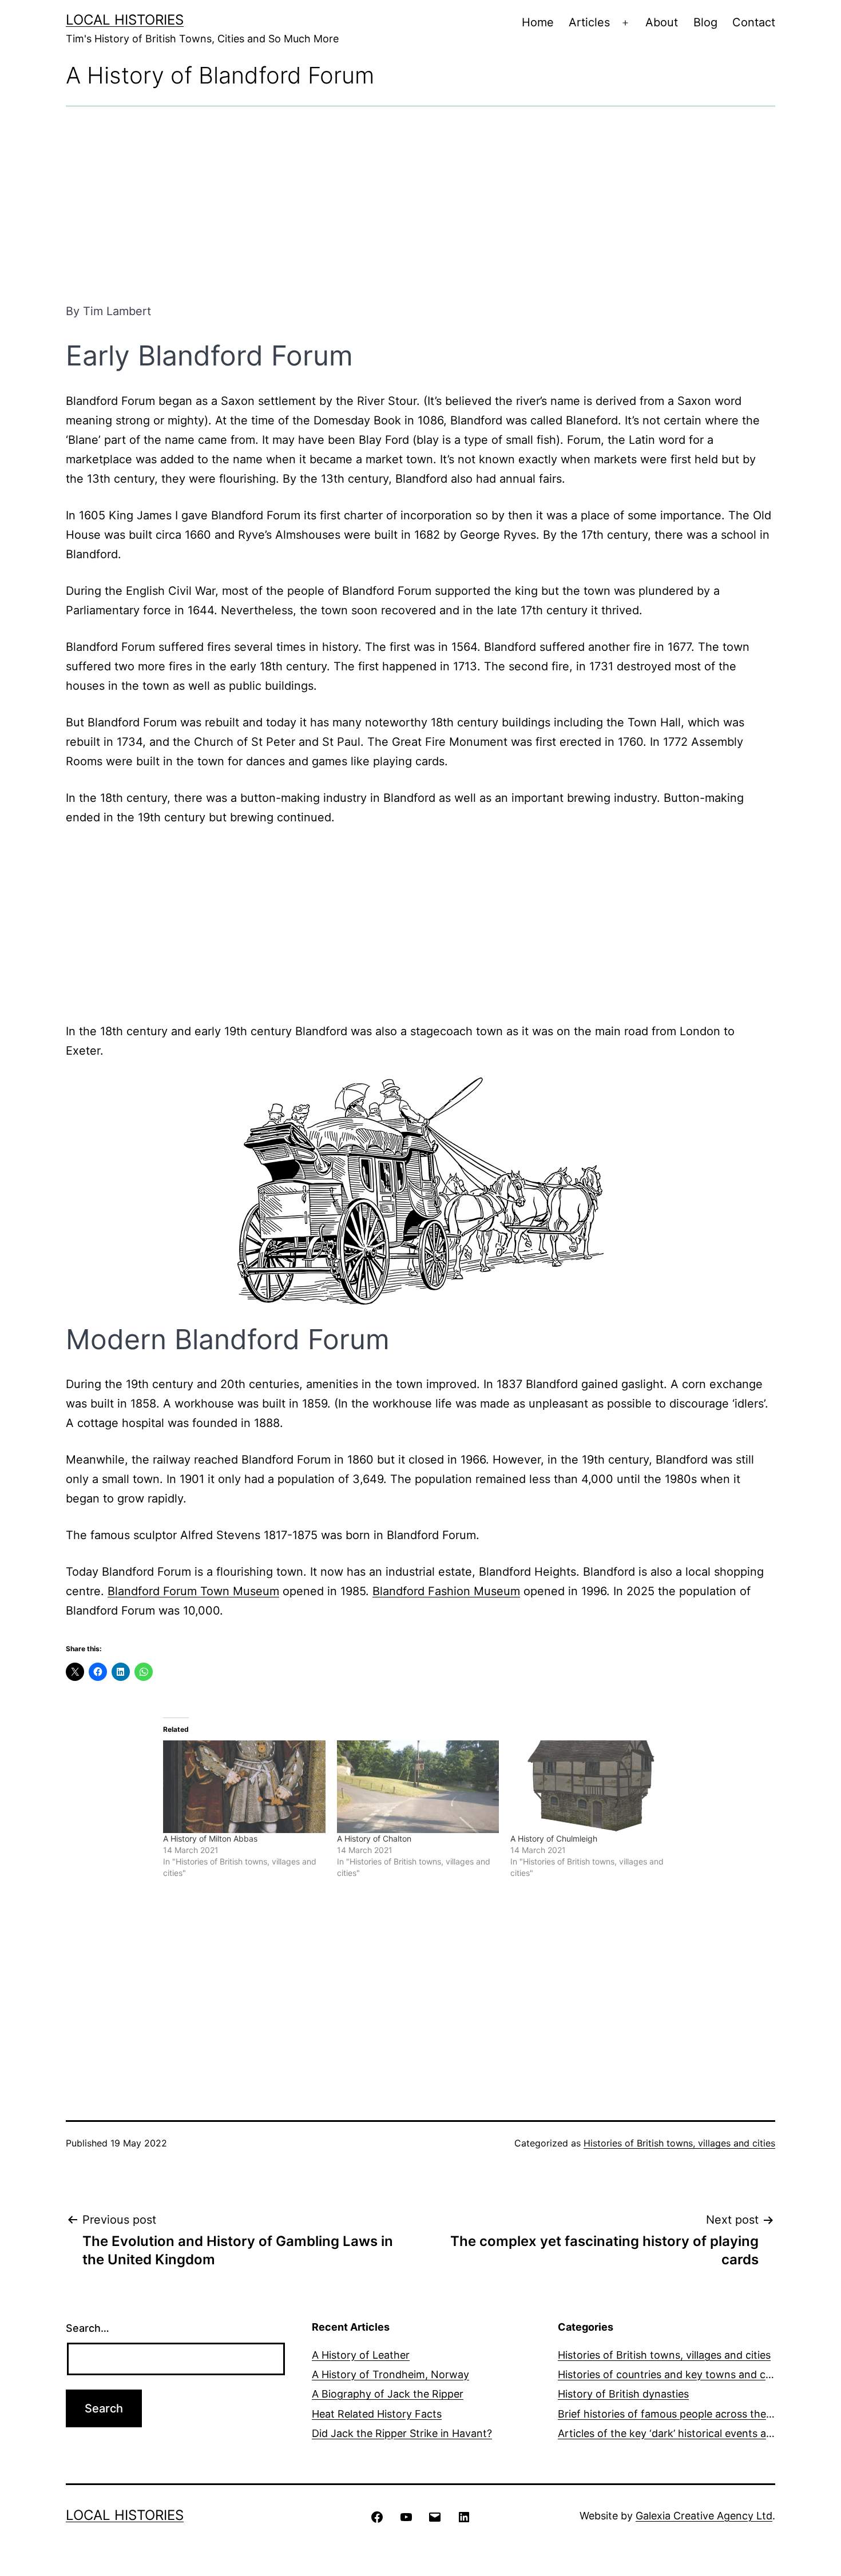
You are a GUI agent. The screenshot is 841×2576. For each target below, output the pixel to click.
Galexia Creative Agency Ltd (704, 2516)
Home (538, 22)
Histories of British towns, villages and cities (679, 2143)
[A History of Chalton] (418, 1787)
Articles (589, 22)
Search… (88, 2328)
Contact (754, 22)
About (662, 22)
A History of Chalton (374, 1838)
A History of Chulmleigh (554, 1838)
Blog (705, 22)
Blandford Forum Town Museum (193, 1591)
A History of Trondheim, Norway (390, 2374)
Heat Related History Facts (377, 2414)
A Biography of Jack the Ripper (388, 2394)
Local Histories (125, 20)
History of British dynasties (623, 2394)
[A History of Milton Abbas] (244, 1787)
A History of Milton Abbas (210, 1838)
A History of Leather (361, 2355)
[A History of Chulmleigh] (592, 1787)
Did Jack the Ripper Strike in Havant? (402, 2433)
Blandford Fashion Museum (446, 1591)
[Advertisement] (420, 204)
